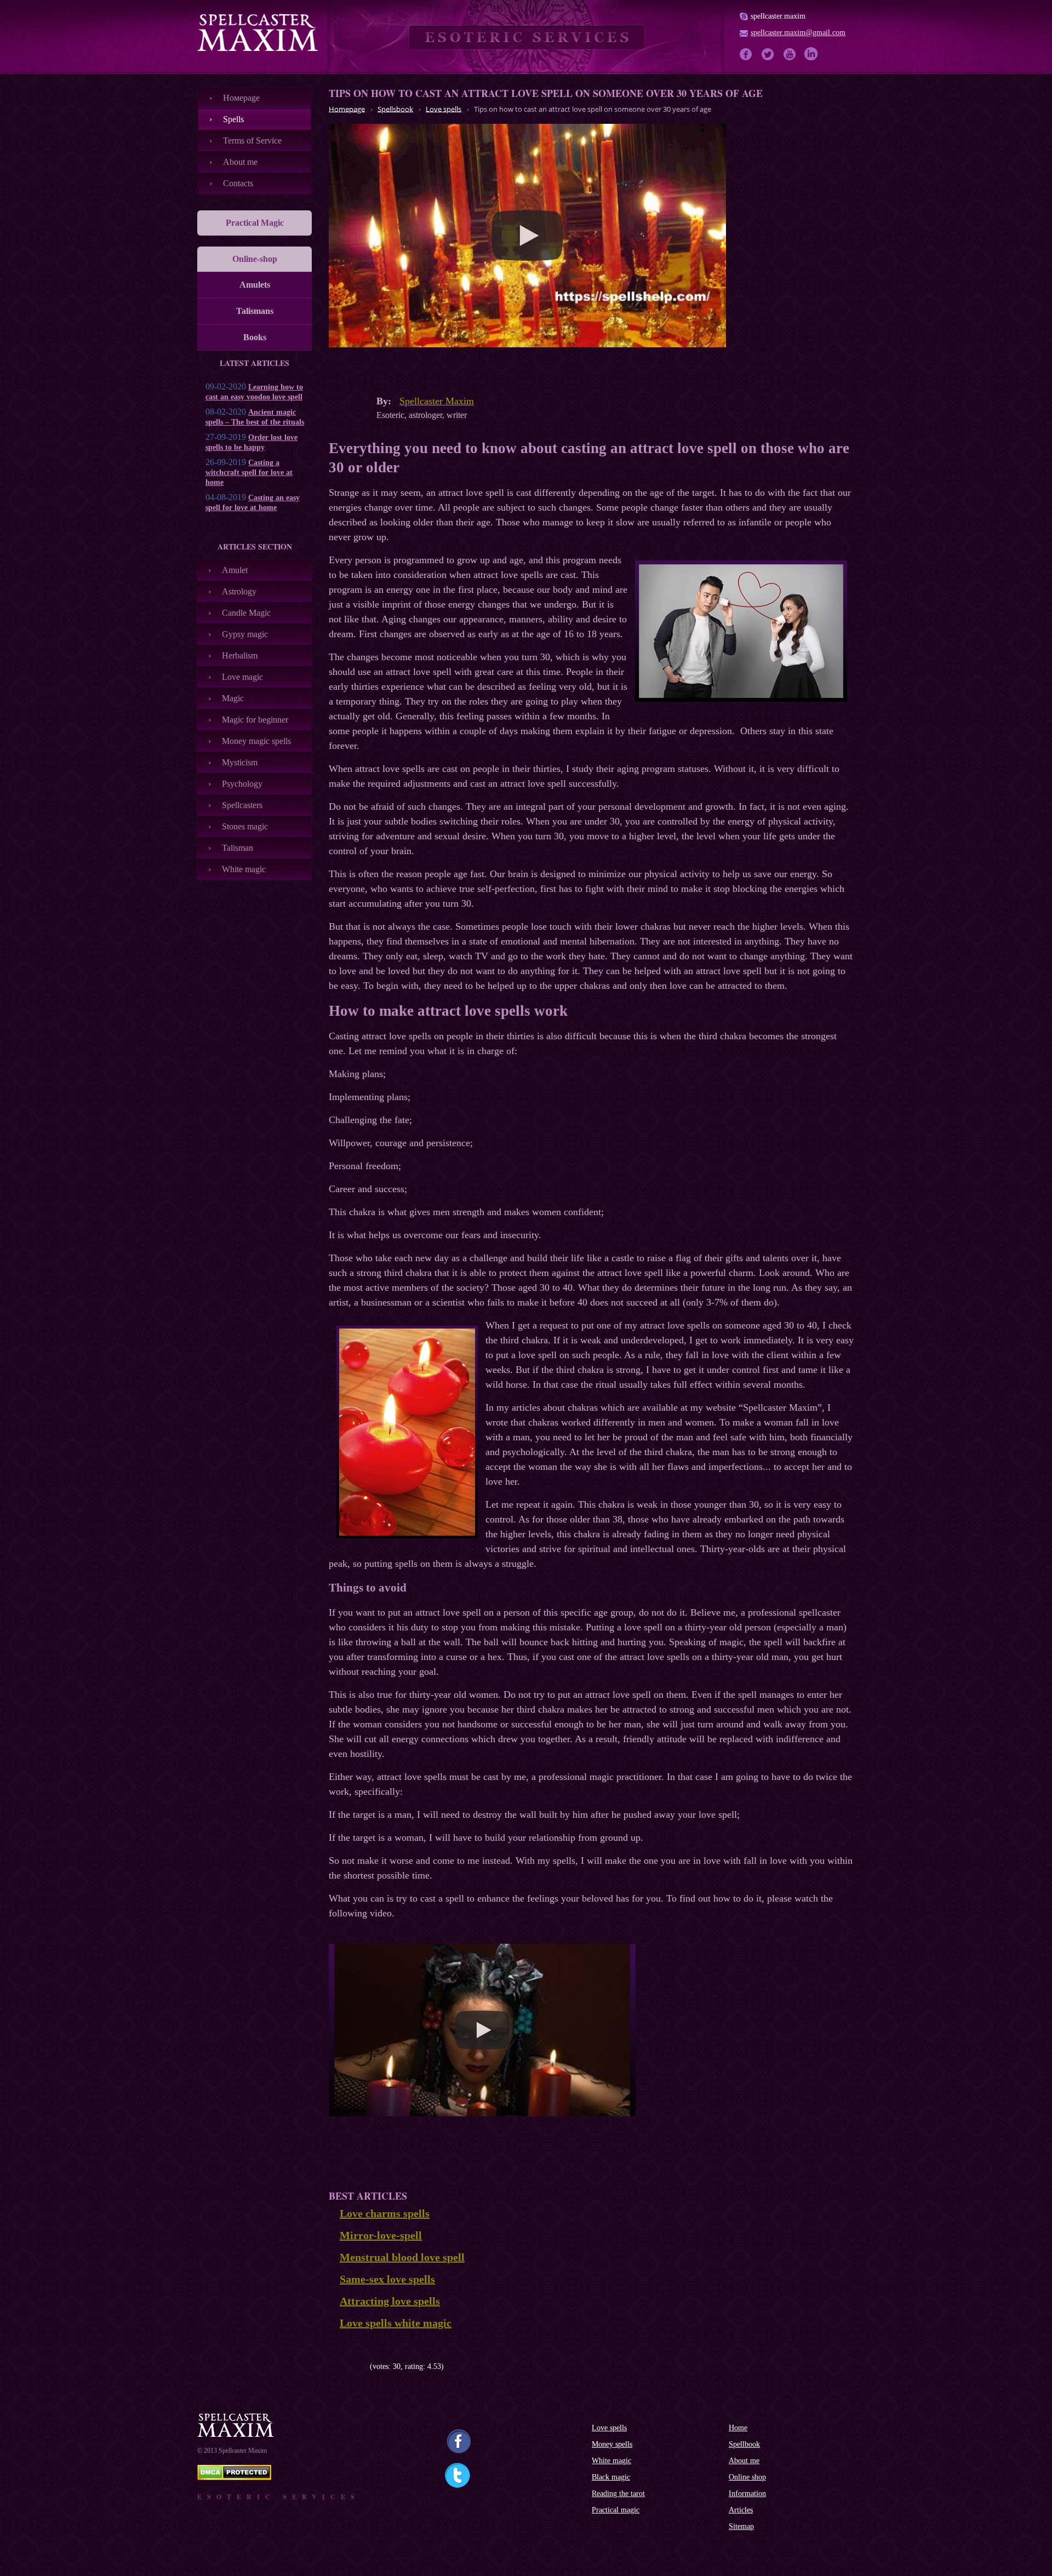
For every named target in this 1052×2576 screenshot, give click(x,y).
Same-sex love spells (387, 2279)
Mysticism (240, 762)
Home (738, 2428)
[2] (341, 2366)
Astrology (239, 591)
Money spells (612, 2444)
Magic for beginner (255, 720)
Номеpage (241, 98)
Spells (233, 119)
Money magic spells (256, 741)
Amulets (255, 285)
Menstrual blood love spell (402, 2257)
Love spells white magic (396, 2323)
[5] (366, 2366)
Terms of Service (252, 141)
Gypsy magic (245, 634)
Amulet (235, 570)
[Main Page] (258, 32)
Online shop (747, 2477)
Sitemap (741, 2526)
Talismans (255, 311)
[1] (333, 2366)
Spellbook (744, 2444)
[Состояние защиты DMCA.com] (234, 2477)
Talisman (238, 848)
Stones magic (245, 826)
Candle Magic (246, 613)
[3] (349, 2366)
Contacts (238, 183)
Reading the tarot (618, 2494)
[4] (358, 2366)
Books (255, 337)
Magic (233, 698)
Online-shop (255, 259)
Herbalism (240, 656)
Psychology (242, 784)
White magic (244, 869)
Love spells (609, 2428)
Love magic (242, 677)
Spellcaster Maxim (437, 401)
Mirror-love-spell (381, 2235)
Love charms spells (385, 2213)
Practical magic (616, 2510)
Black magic (611, 2477)
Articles (741, 2510)
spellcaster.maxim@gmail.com (798, 33)
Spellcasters (242, 805)
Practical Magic (255, 223)
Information (747, 2494)
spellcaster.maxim (778, 16)
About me (240, 162)
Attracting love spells (390, 2301)
